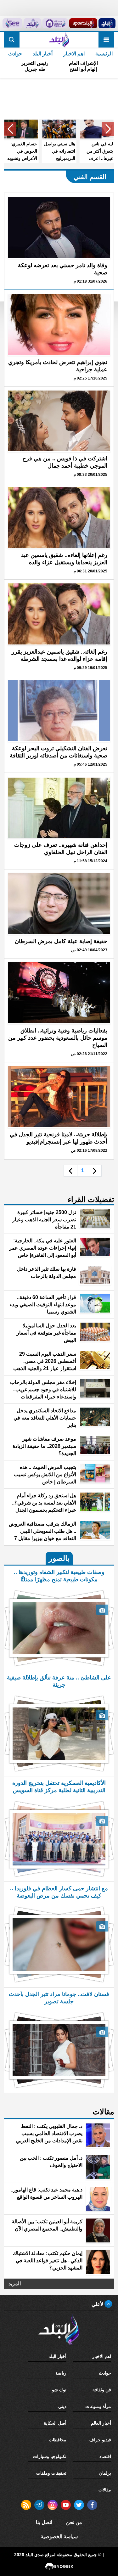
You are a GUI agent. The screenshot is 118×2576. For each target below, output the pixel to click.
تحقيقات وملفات (51, 2473)
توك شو (59, 2390)
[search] (12, 40)
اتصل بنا (44, 2522)
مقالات (105, 2490)
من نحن (74, 2522)
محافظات (58, 2440)
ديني (62, 2406)
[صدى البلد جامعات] (55, 23)
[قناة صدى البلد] (107, 23)
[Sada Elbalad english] (12, 23)
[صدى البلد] (59, 40)
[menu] (106, 40)
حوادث (15, 54)
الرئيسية (104, 54)
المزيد (15, 2284)
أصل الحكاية (55, 2423)
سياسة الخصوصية (59, 2537)
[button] (108, 129)
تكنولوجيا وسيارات (50, 2456)
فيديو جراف (100, 2440)
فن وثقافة (102, 2390)
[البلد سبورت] (83, 23)
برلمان (105, 2473)
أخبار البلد (43, 54)
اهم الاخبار (74, 54)
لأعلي (98, 2304)
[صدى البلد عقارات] (33, 23)
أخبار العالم (101, 2423)
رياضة (61, 2373)
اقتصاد (105, 2456)
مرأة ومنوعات (98, 2406)
